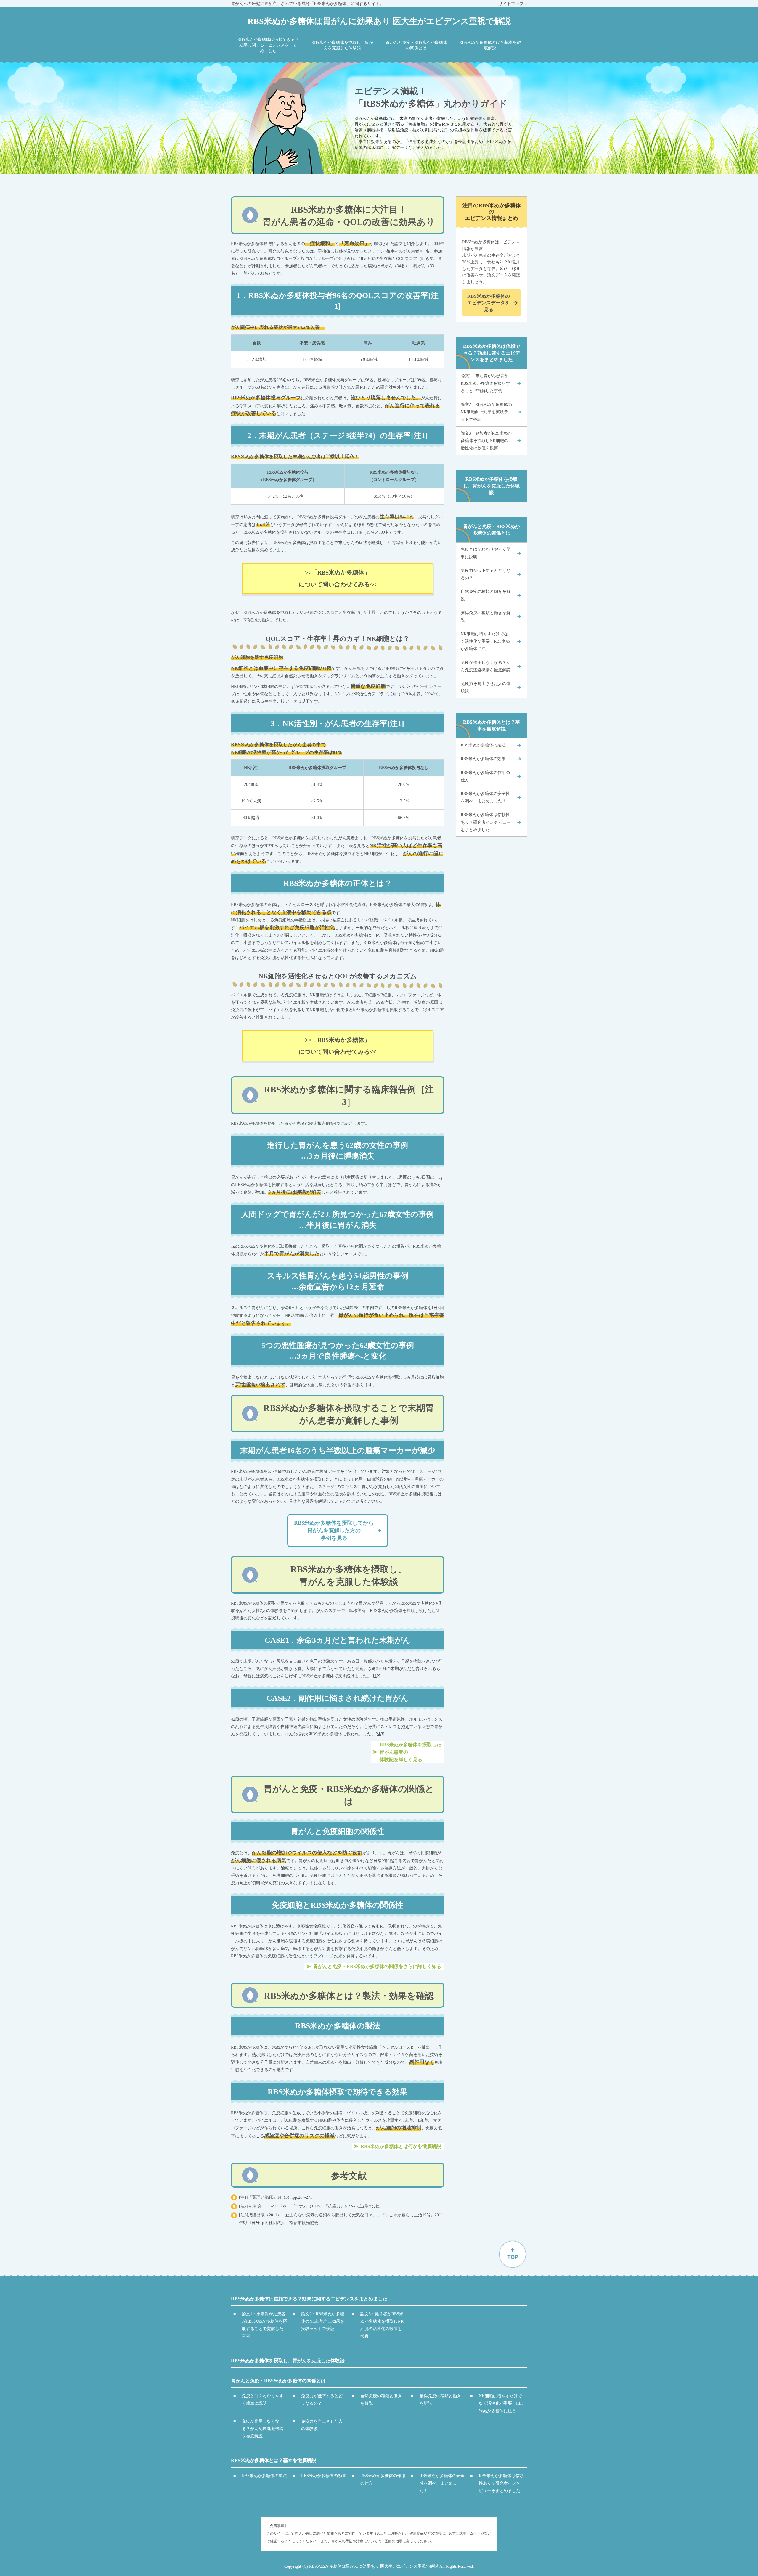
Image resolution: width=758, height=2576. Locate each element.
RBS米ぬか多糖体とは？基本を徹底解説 (492, 725)
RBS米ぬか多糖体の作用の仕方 (485, 776)
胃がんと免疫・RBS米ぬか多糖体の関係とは (492, 530)
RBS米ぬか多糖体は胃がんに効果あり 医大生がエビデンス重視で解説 (374, 2566)
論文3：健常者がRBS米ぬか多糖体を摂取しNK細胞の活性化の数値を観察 (486, 441)
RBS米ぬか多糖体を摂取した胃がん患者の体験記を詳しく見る (410, 1752)
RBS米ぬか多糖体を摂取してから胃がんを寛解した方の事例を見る (334, 1530)
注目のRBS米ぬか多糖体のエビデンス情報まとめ (492, 212)
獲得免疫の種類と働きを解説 (486, 617)
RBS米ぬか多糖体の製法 (483, 745)
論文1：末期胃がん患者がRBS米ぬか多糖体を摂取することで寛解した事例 (485, 383)
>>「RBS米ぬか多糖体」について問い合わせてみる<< (338, 578)
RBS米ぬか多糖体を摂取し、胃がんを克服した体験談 (492, 486)
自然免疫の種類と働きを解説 (486, 595)
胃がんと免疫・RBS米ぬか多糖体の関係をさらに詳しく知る (377, 1966)
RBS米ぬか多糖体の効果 (483, 759)
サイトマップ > (513, 4)
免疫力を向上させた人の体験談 (486, 687)
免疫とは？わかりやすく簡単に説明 (486, 553)
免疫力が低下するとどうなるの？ (486, 574)
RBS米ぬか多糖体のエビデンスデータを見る (489, 303)
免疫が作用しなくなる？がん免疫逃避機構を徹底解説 (486, 666)
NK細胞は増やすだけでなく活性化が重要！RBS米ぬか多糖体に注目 (485, 641)
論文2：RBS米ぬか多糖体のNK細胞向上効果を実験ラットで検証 (486, 412)
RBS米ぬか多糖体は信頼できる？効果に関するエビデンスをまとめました (492, 353)
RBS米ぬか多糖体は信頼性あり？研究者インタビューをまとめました (486, 822)
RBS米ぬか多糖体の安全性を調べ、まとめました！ (485, 797)
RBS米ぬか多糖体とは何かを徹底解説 (401, 2146)
